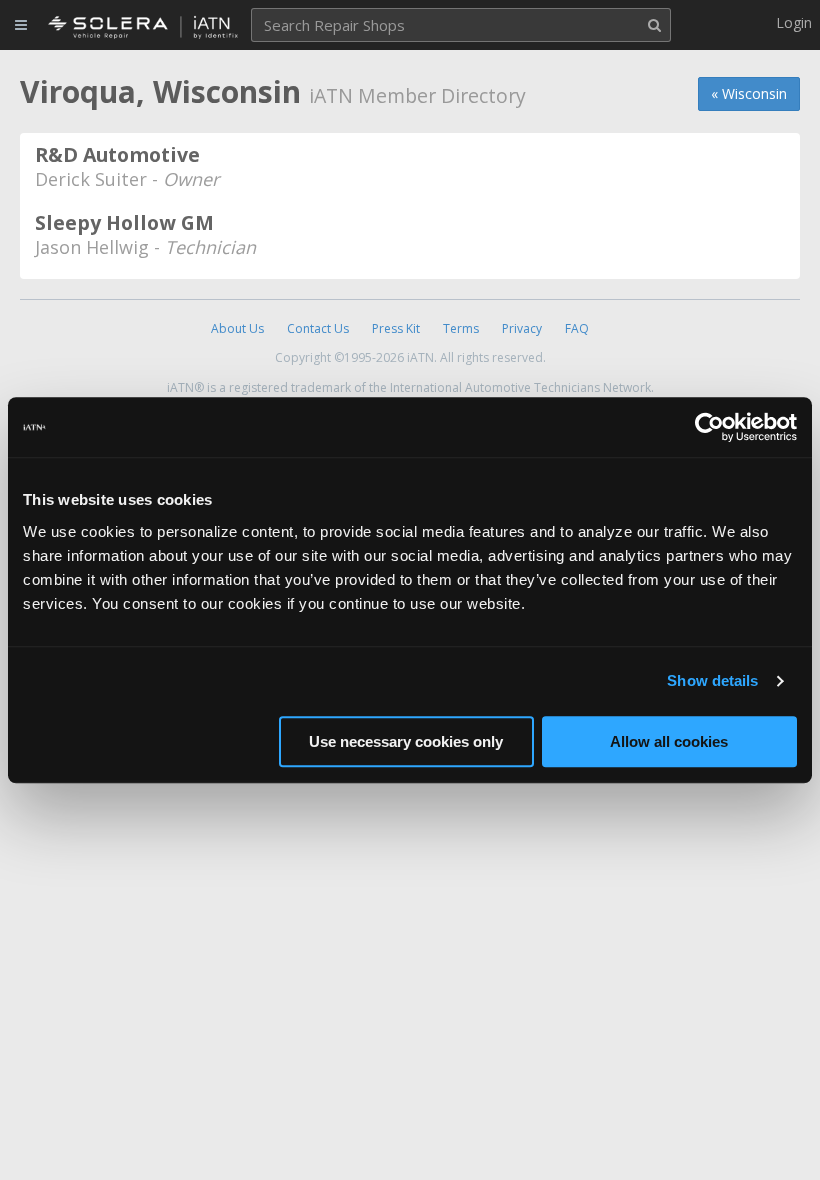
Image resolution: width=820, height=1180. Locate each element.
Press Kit (396, 328)
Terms (461, 328)
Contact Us (318, 328)
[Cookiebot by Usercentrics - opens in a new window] (709, 427)
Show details (712, 680)
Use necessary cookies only (406, 741)
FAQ (577, 328)
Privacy (522, 328)
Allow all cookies (669, 741)
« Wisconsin (749, 93)
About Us (237, 328)
